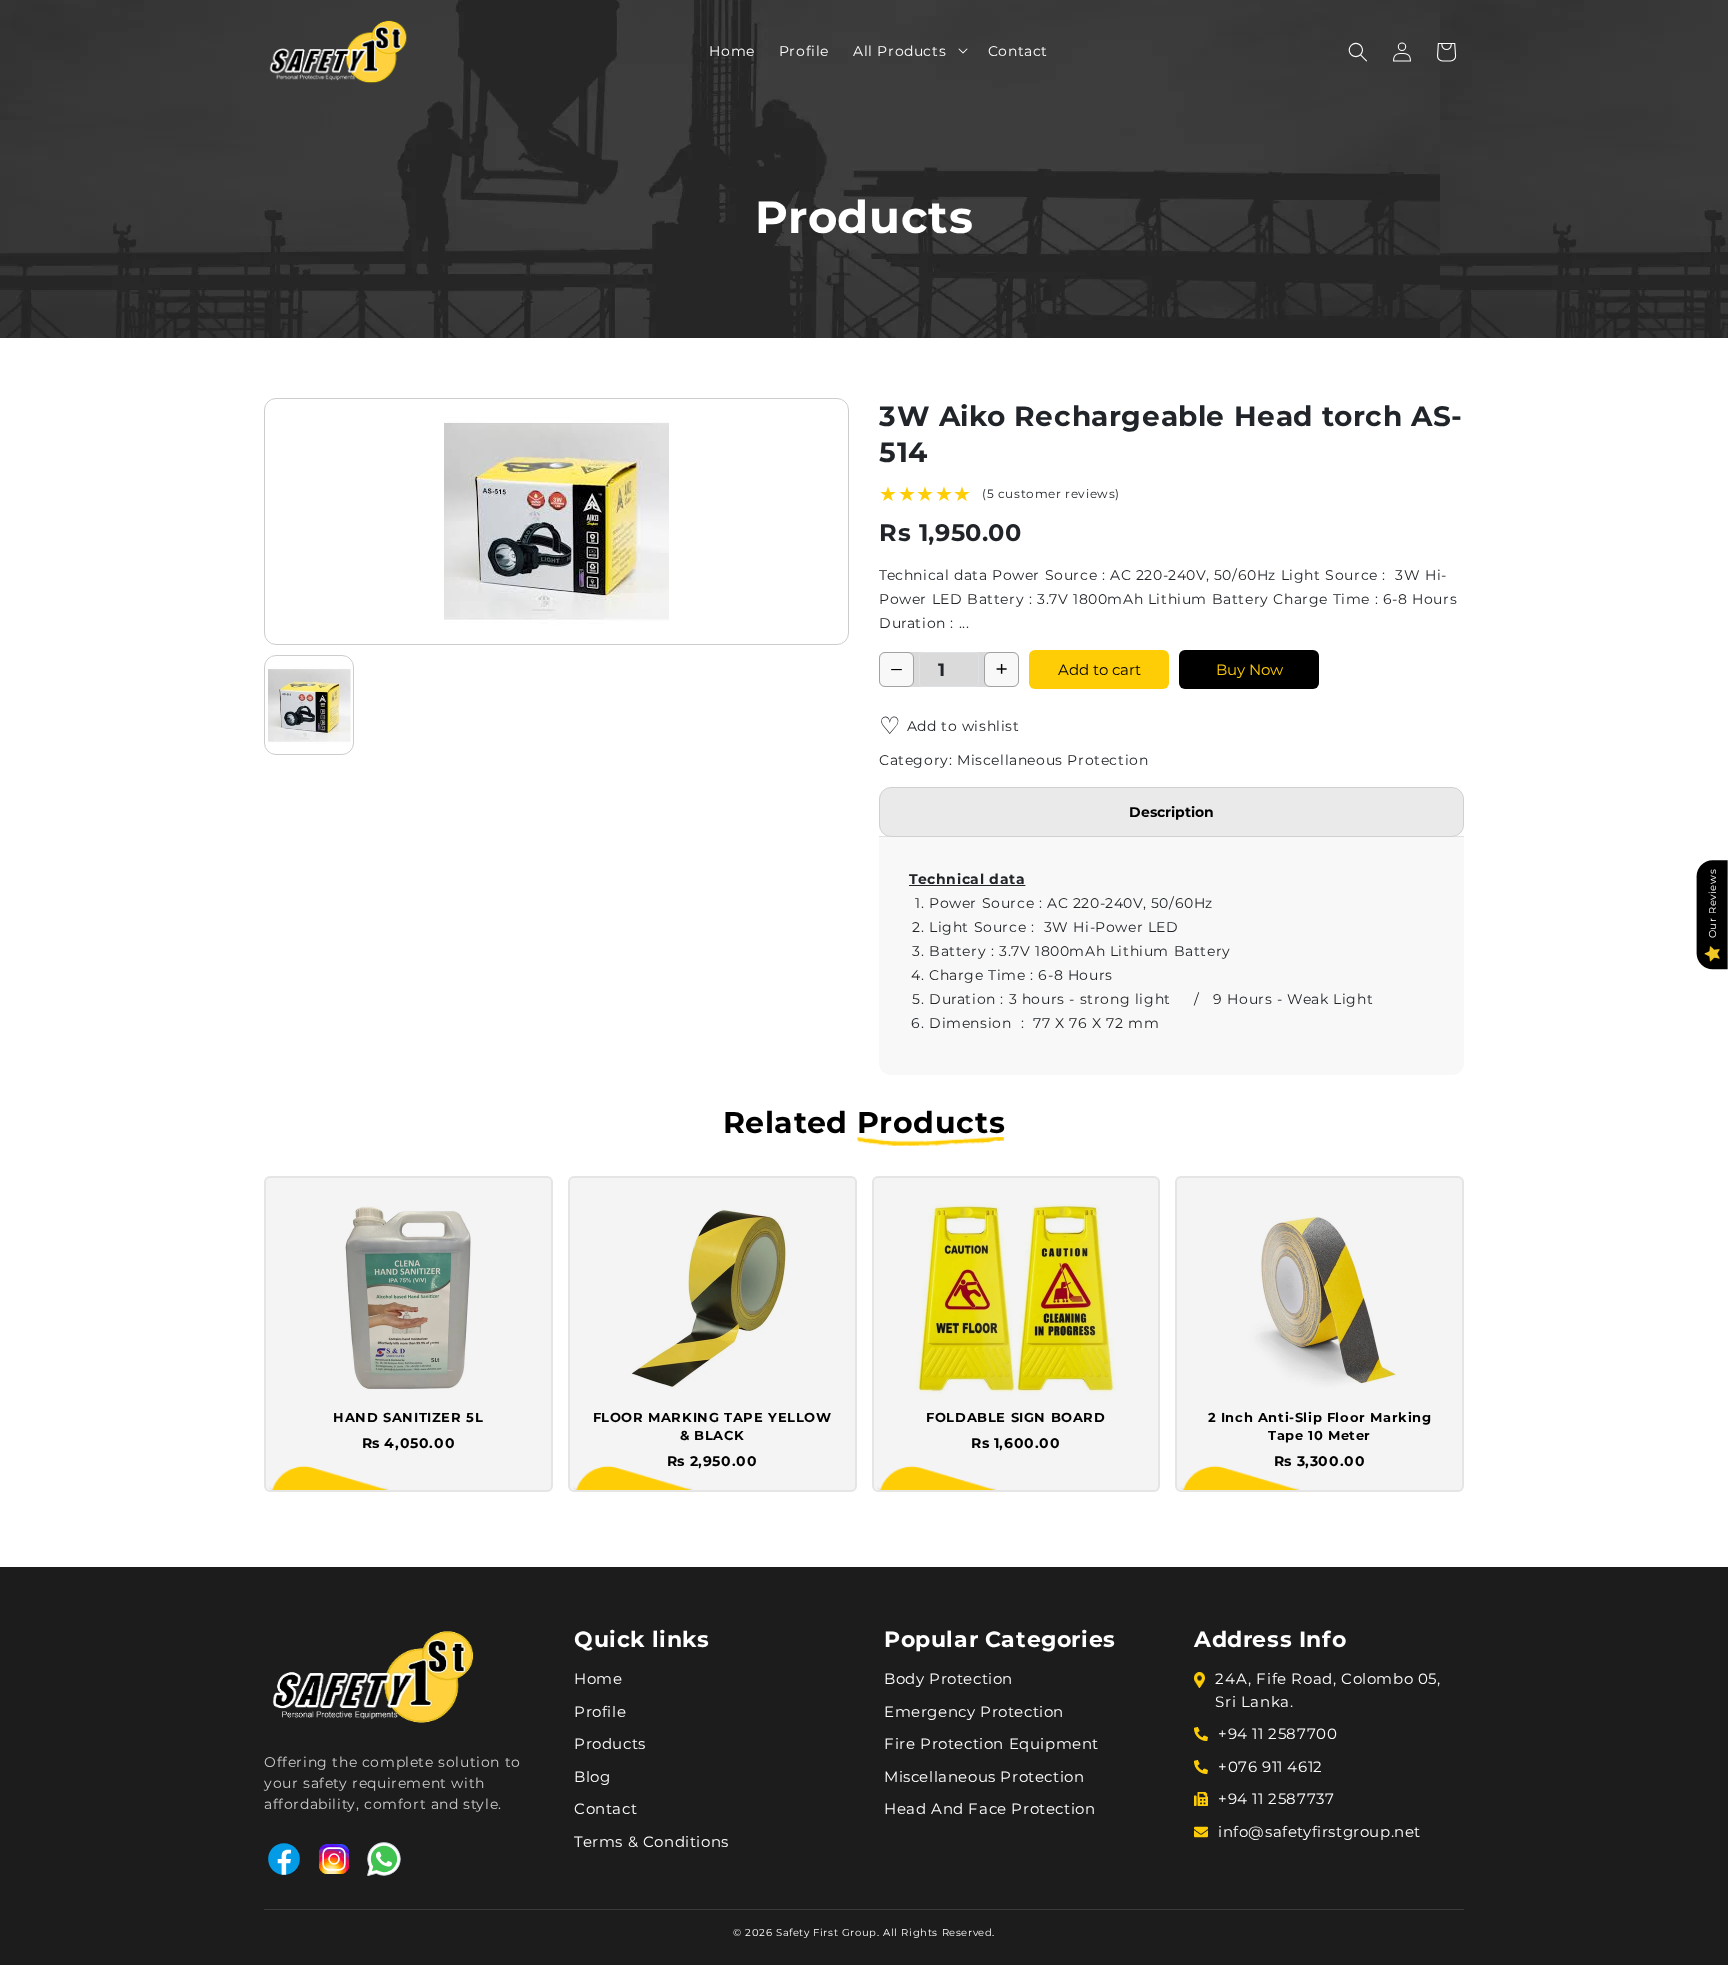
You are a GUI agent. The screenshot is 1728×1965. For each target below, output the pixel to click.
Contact (605, 1808)
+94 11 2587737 (1276, 1798)
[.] (956, 50)
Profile (600, 1711)
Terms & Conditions (651, 1841)
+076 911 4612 (1270, 1766)
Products (610, 1743)
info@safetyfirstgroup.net (1319, 1831)
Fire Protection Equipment (991, 1743)
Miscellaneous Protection (984, 1776)
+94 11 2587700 (1277, 1733)
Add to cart (1099, 669)
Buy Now (1249, 669)
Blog (592, 1776)
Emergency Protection (974, 1711)
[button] (956, 50)
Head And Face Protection (989, 1808)
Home (598, 1678)
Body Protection (948, 1678)
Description (1171, 812)
